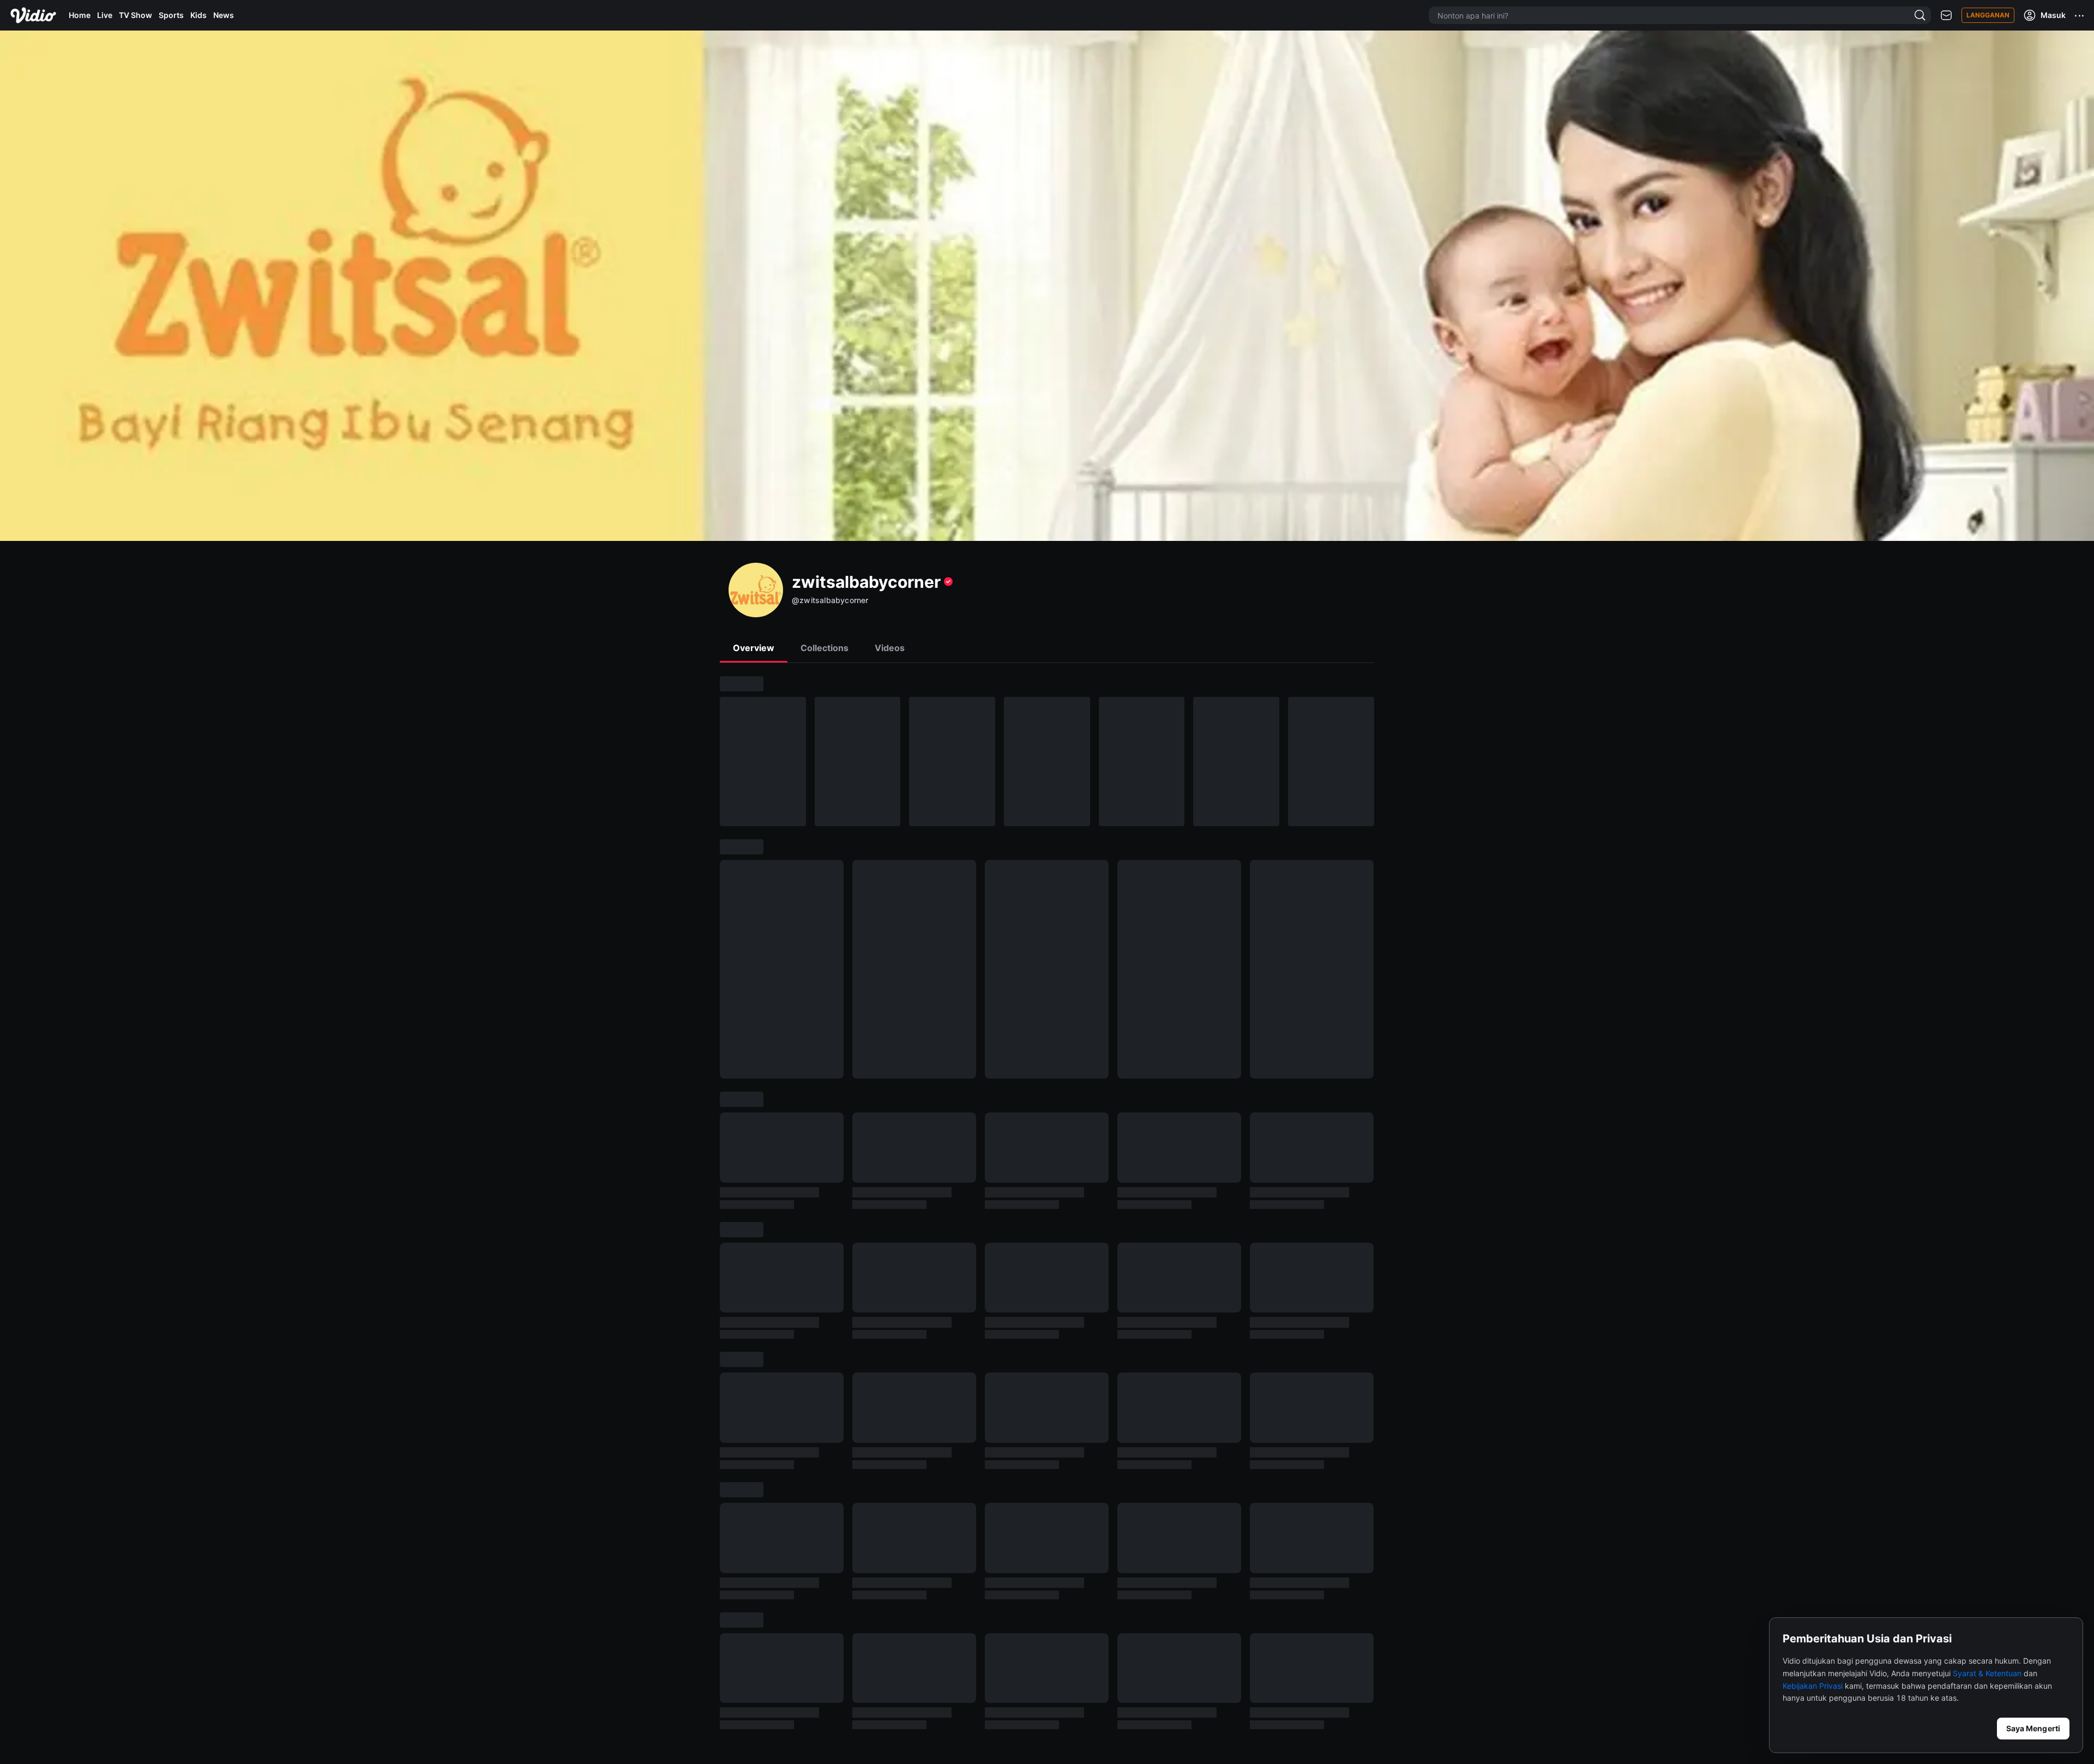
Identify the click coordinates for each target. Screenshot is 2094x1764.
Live (105, 15)
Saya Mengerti (2033, 1728)
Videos (890, 648)
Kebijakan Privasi (1813, 1686)
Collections (825, 648)
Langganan (1988, 15)
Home (80, 15)
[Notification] (1946, 16)
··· (2080, 15)
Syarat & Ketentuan (1987, 1673)
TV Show (136, 15)
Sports (171, 15)
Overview (754, 648)
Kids (198, 15)
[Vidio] (33, 15)
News (224, 15)
